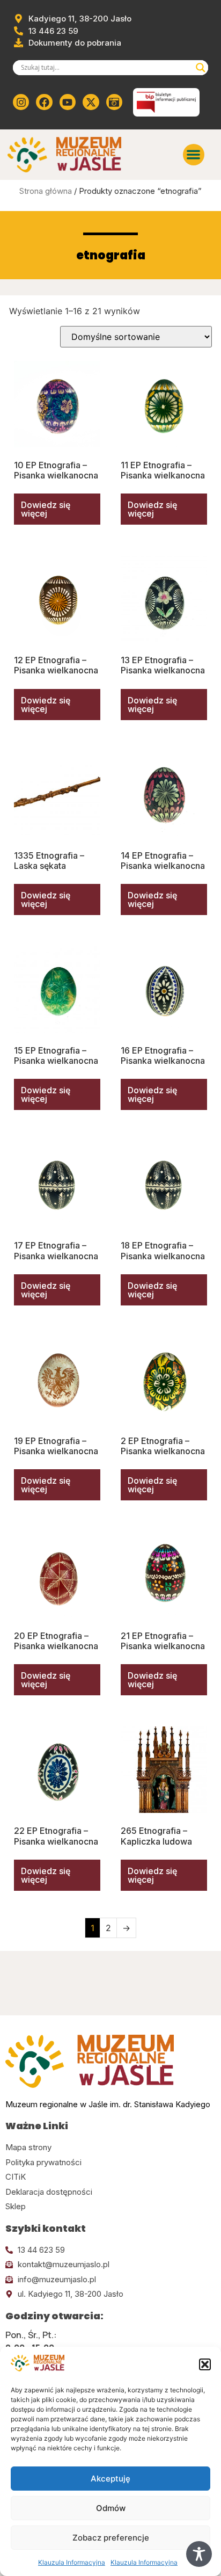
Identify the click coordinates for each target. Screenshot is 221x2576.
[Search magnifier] (201, 68)
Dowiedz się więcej (46, 509)
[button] (205, 2364)
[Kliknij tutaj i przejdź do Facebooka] (44, 102)
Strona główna (46, 191)
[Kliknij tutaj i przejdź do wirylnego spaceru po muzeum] (114, 102)
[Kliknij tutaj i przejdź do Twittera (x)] (91, 102)
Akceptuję (110, 2479)
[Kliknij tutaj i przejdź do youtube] (68, 102)
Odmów (111, 2508)
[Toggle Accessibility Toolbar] (199, 2554)
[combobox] (106, 68)
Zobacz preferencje (111, 2538)
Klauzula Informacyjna (72, 2562)
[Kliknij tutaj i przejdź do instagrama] (21, 102)
